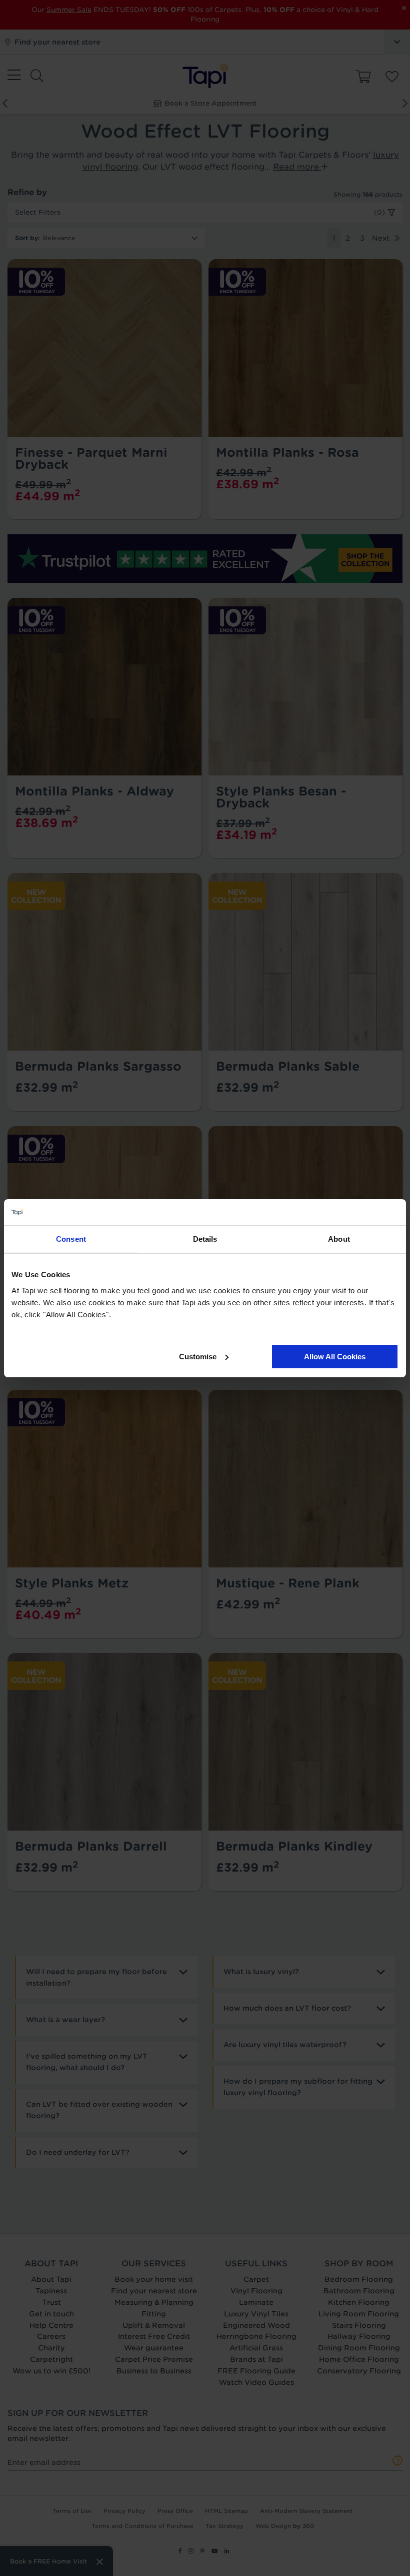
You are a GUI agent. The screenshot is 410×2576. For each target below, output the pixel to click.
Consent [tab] (71, 1239)
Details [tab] (205, 1239)
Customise (198, 1357)
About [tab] (339, 1239)
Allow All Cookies (335, 1357)
